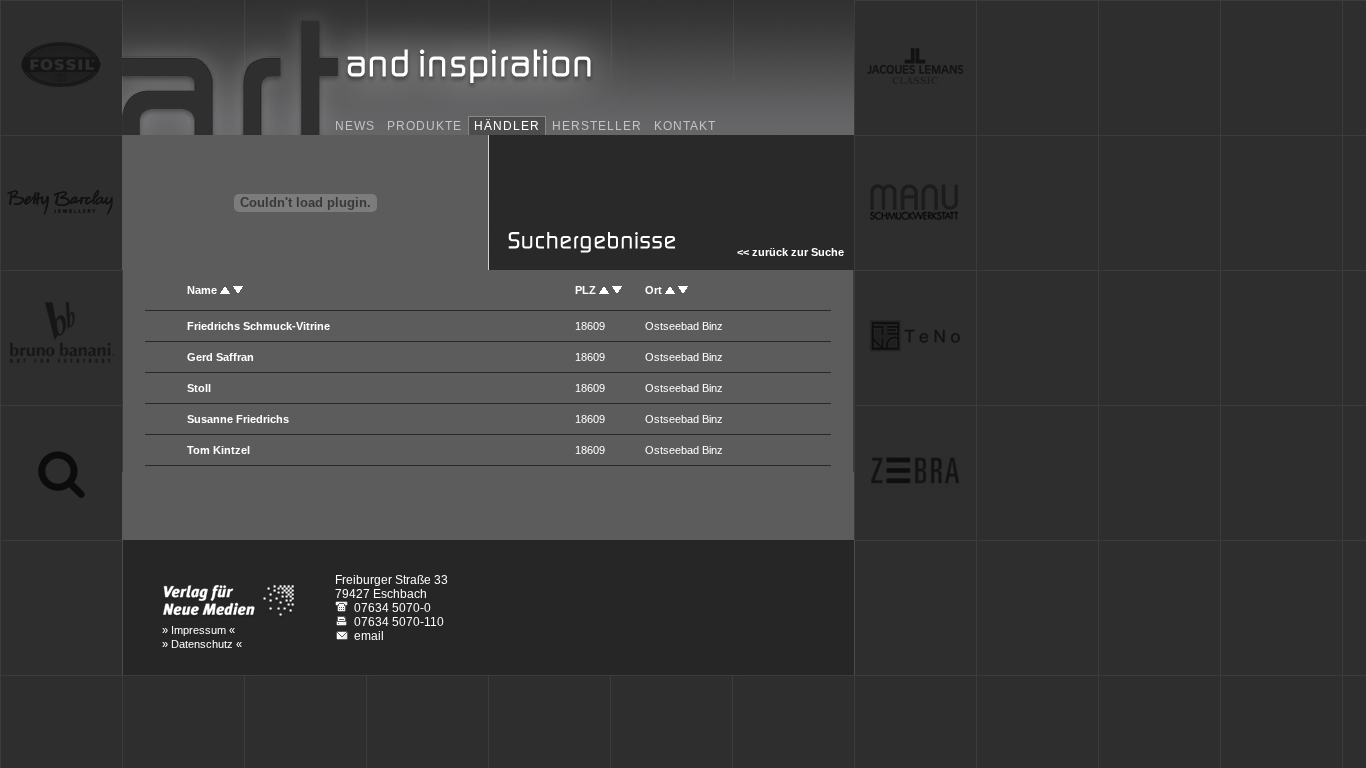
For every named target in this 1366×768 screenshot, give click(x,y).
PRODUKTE (424, 126)
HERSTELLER (597, 126)
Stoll (199, 388)
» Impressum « (198, 630)
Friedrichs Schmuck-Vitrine (258, 326)
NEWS (355, 126)
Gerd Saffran (220, 357)
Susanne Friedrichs (238, 419)
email (369, 636)
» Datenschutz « (202, 644)
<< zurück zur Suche (787, 252)
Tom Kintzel (218, 450)
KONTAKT (685, 126)
